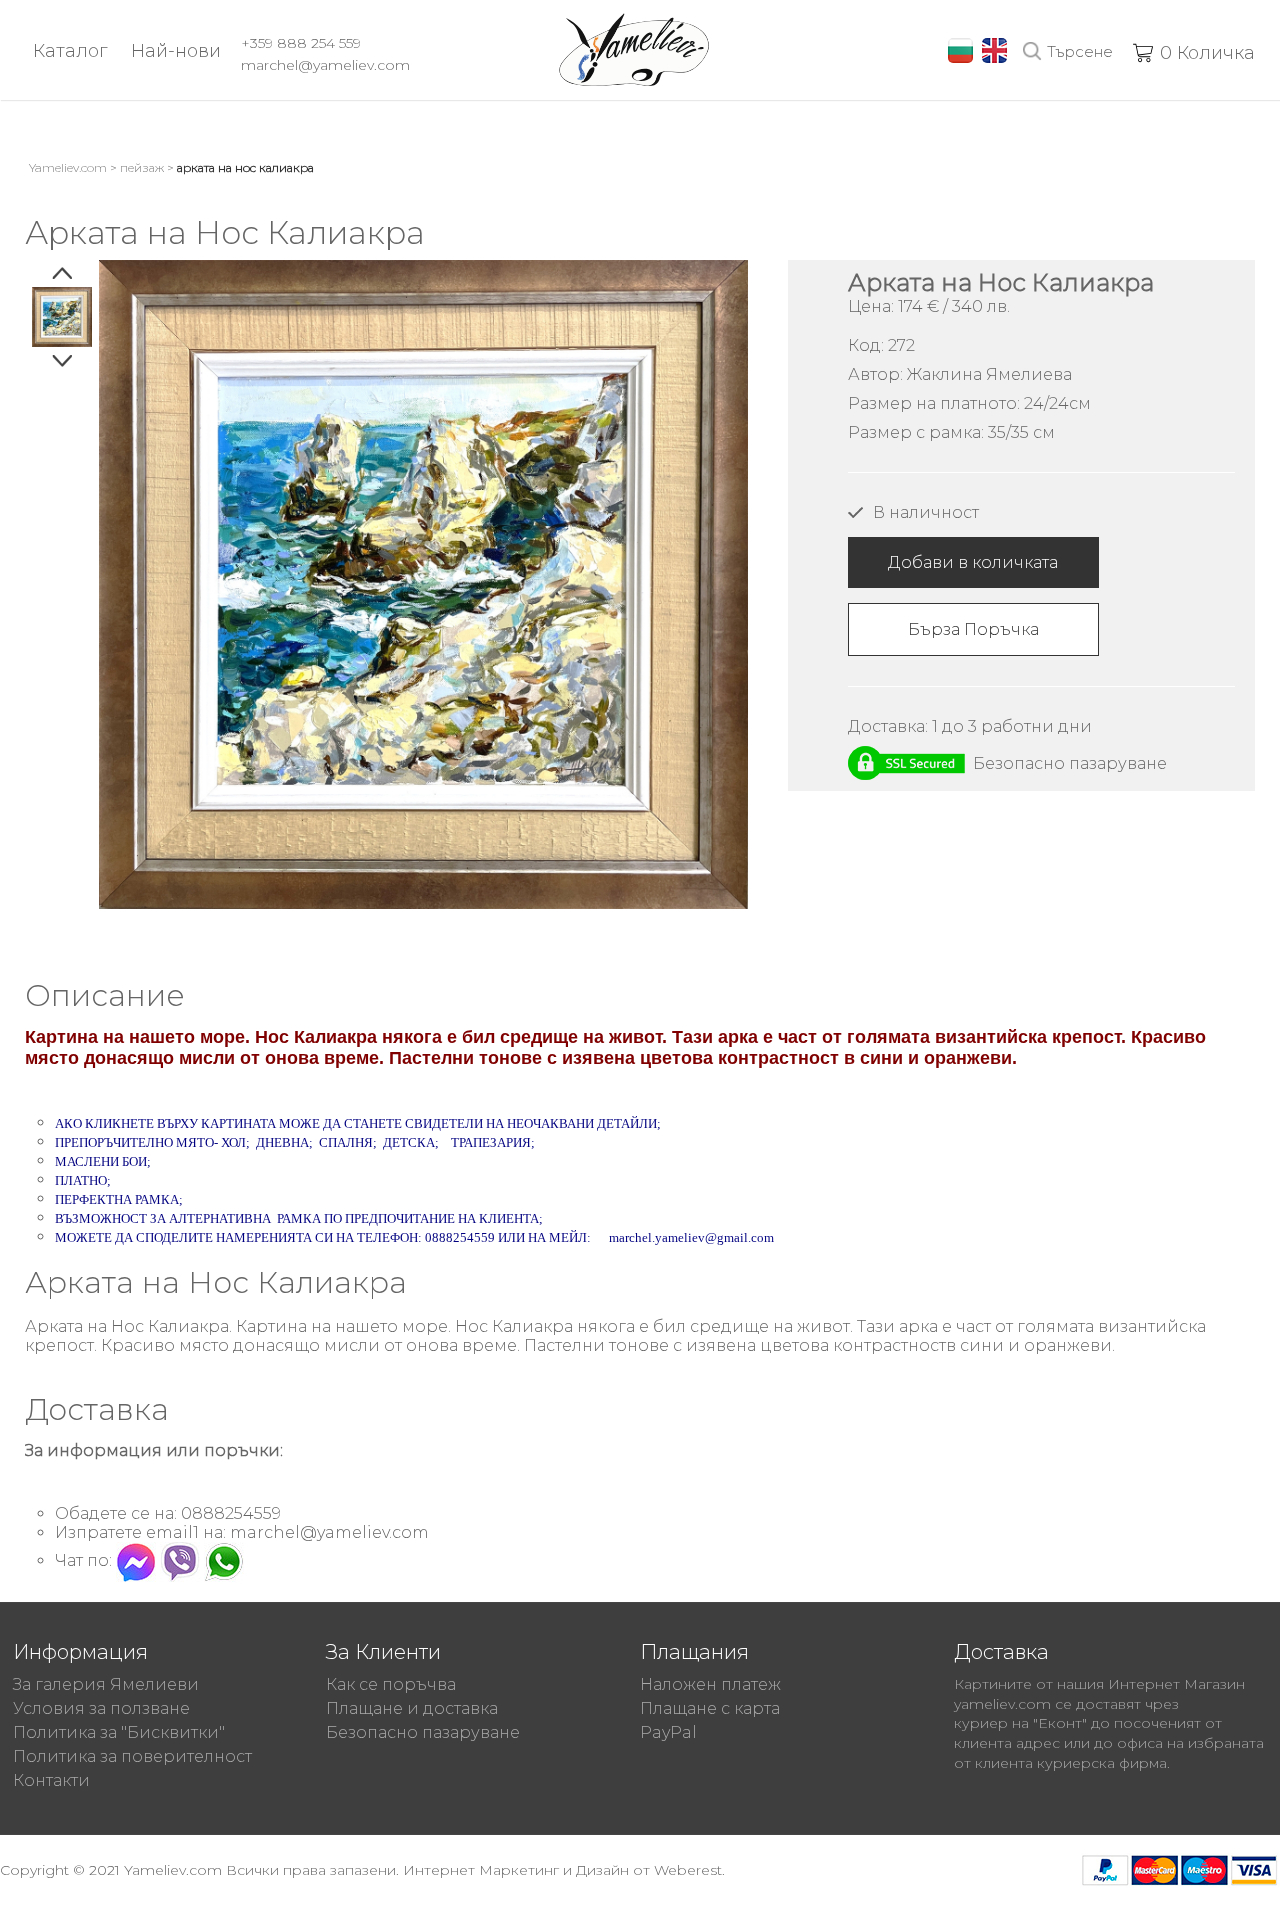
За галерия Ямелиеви (106, 1684)
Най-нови (176, 51)
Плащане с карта (710, 1708)
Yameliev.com (68, 167)
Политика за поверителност (132, 1756)
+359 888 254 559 (301, 43)
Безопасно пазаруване (423, 1732)
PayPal (668, 1732)
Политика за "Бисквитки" (119, 1732)
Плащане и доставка (412, 1708)
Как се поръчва (391, 1684)
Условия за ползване (101, 1708)
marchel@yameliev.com (325, 65)
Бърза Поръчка (973, 629)
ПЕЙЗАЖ (142, 167)
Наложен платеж (710, 1684)
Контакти (51, 1780)
